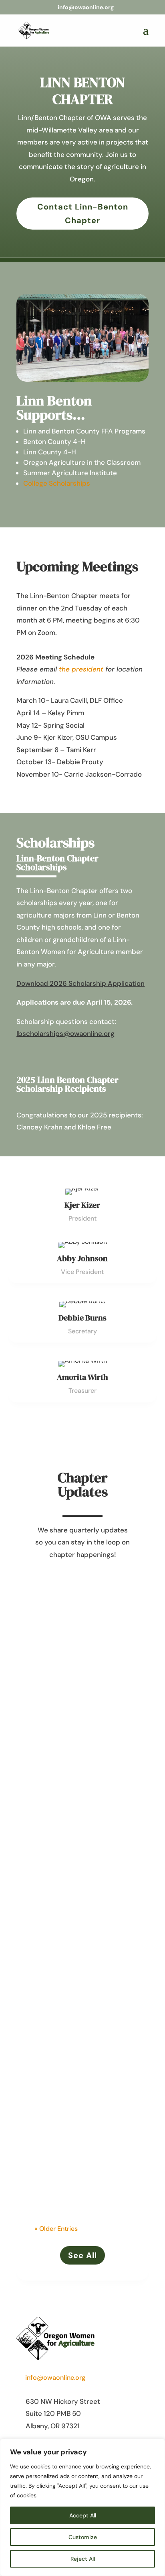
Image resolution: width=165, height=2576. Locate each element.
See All (82, 2255)
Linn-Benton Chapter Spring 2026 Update (76, 1614)
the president (81, 669)
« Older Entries (56, 2229)
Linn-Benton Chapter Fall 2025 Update (82, 2036)
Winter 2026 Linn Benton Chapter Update (81, 1830)
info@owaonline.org (55, 2378)
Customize (83, 2537)
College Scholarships (57, 483)
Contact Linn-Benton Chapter (83, 214)
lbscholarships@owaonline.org (65, 1034)
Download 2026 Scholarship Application (80, 983)
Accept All (83, 2515)
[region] (82, 2507)
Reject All (83, 2559)
